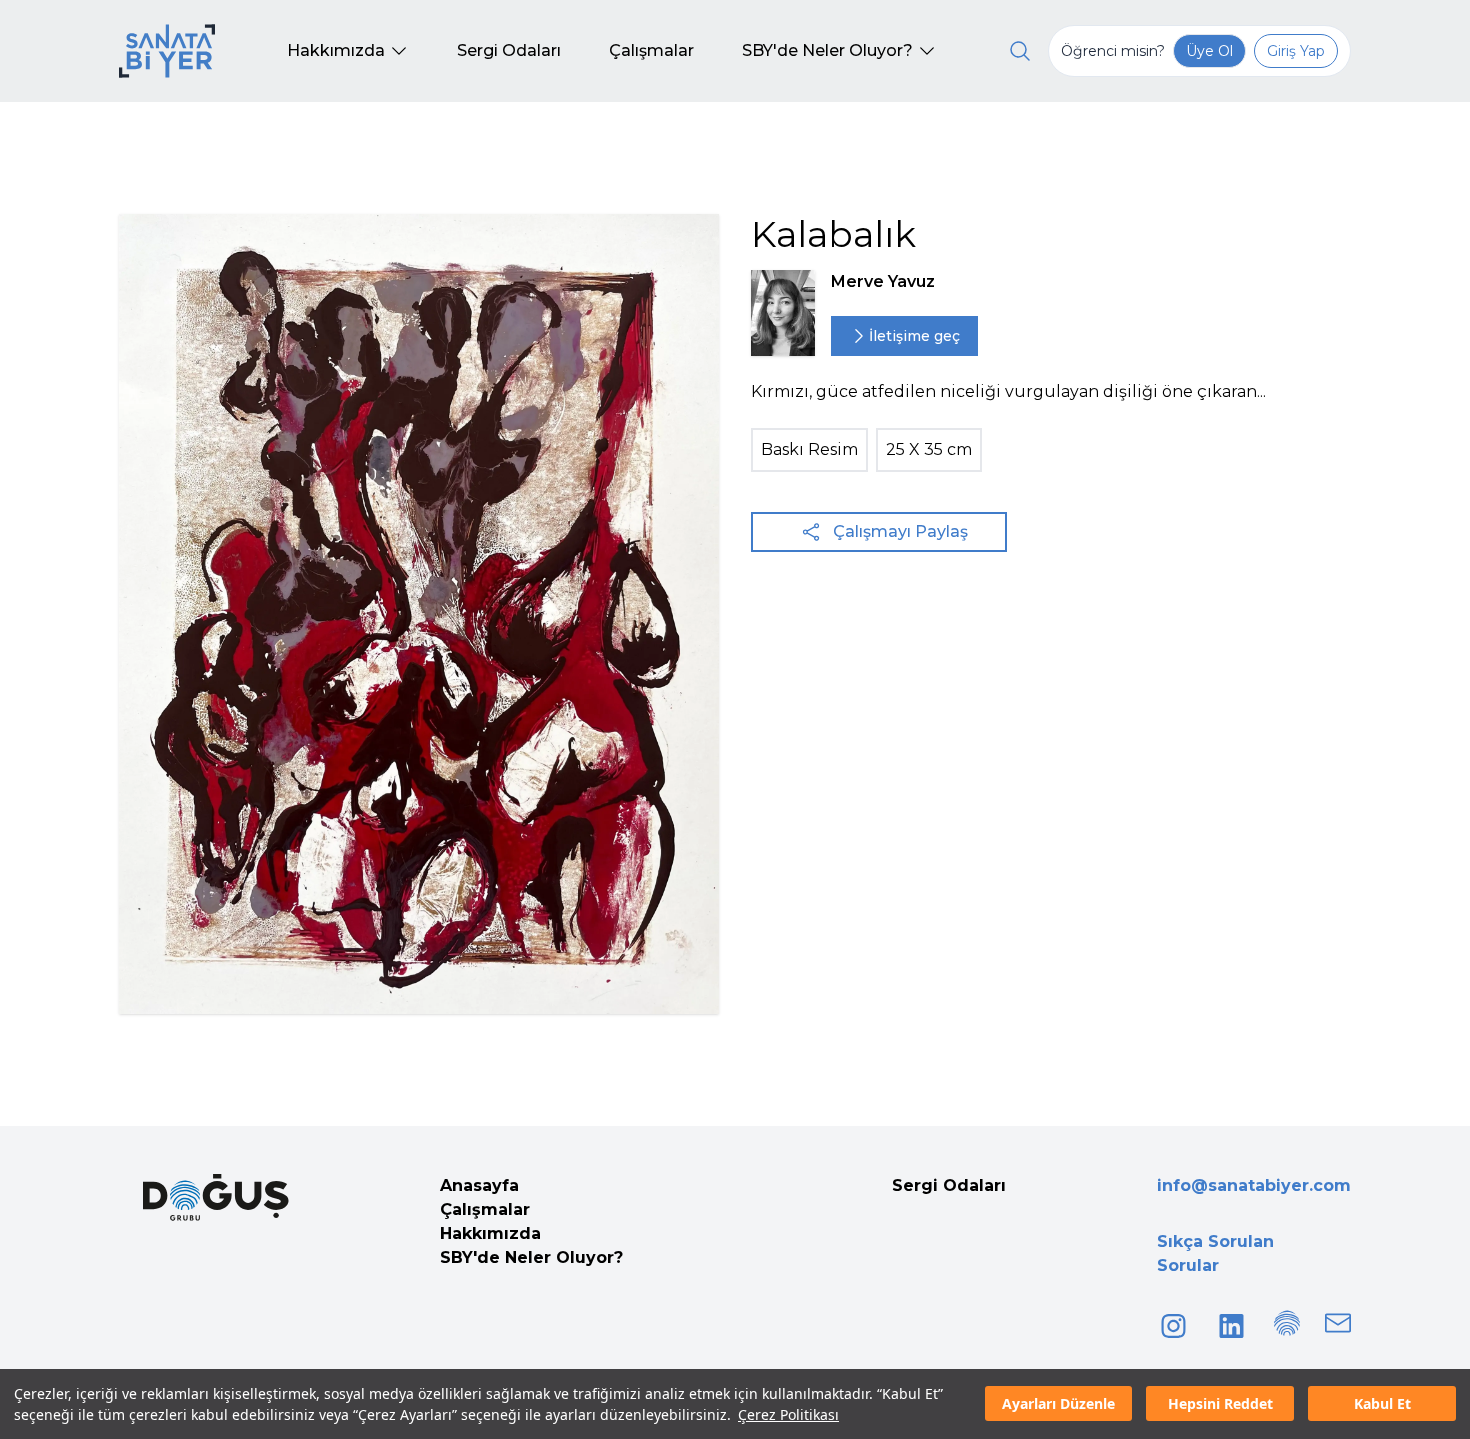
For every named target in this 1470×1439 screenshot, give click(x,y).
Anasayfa (479, 1185)
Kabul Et (1382, 1404)
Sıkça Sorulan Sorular (1215, 1253)
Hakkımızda (490, 1233)
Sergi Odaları (949, 1185)
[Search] (1020, 51)
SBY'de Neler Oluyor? (531, 1257)
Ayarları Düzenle (1058, 1404)
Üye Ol (1209, 51)
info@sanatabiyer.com (1254, 1185)
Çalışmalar (485, 1209)
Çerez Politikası (788, 1414)
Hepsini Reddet (1220, 1404)
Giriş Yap (1296, 51)
